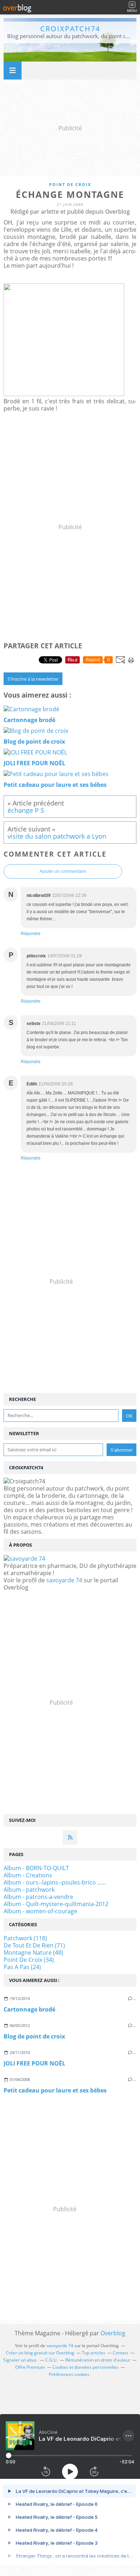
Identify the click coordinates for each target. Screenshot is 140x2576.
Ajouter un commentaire (63, 871)
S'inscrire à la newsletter (33, 679)
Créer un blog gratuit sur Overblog (40, 2353)
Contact (120, 2353)
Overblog (113, 2333)
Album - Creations (28, 1875)
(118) (25, 1938)
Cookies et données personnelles (85, 2367)
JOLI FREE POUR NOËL (34, 2063)
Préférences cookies (69, 2374)
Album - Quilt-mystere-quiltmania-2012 (56, 1904)
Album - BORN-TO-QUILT (36, 1868)
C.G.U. (52, 2360)
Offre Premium (30, 2367)
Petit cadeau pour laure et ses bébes (55, 2090)
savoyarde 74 (64, 1580)
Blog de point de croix (34, 2036)
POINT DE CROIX (70, 184)
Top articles (94, 2353)
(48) (33, 1953)
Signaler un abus (20, 2360)
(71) (34, 1945)
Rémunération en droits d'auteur (98, 2360)
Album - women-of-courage (40, 1911)
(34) (29, 1960)
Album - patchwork (29, 1890)
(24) (22, 1967)
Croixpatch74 (70, 29)
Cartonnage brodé (29, 2009)
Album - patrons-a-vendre (38, 1897)
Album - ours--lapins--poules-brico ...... (55, 1882)
